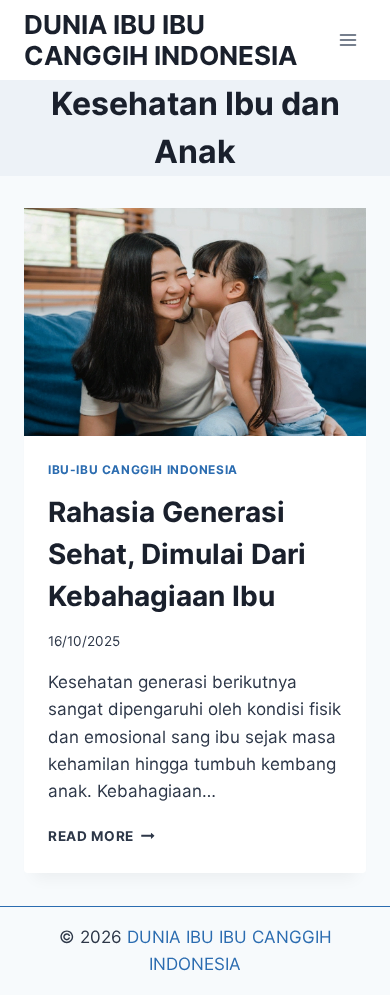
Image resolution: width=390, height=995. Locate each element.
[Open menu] (347, 39)
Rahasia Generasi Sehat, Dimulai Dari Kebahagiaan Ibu (177, 554)
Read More (101, 836)
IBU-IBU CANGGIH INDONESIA (143, 469)
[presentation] (195, 322)
